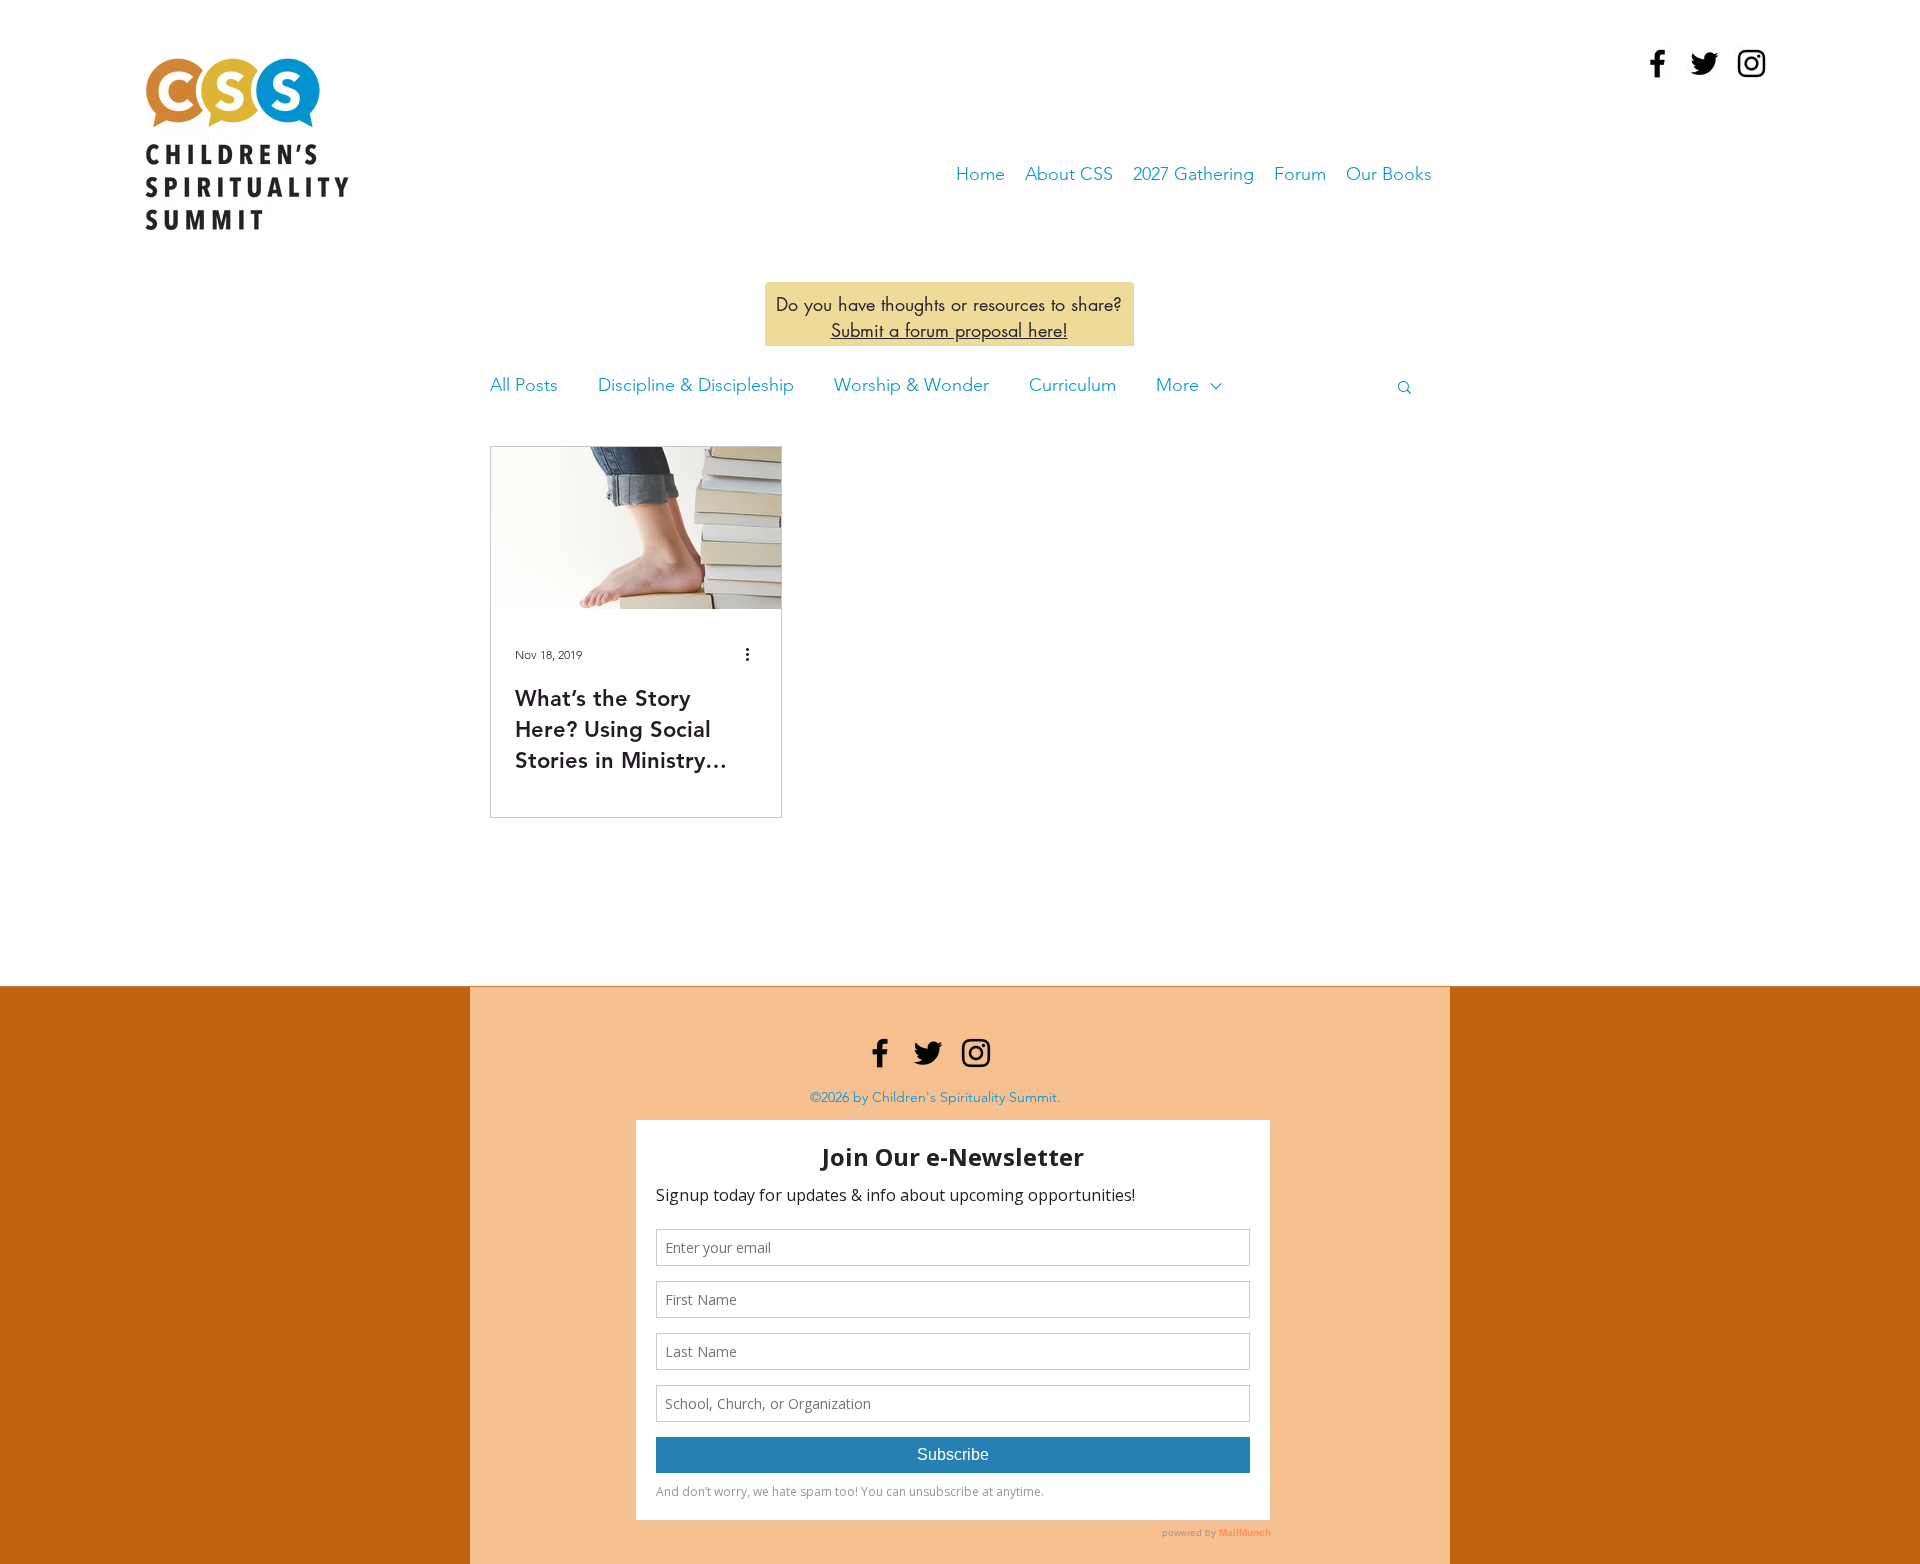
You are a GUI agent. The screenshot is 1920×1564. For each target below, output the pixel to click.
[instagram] (1751, 63)
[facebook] (1657, 63)
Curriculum (1072, 385)
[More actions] (754, 654)
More (1177, 385)
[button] (1404, 388)
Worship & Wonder (911, 385)
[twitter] (1704, 63)
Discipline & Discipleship (696, 385)
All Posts (524, 385)
